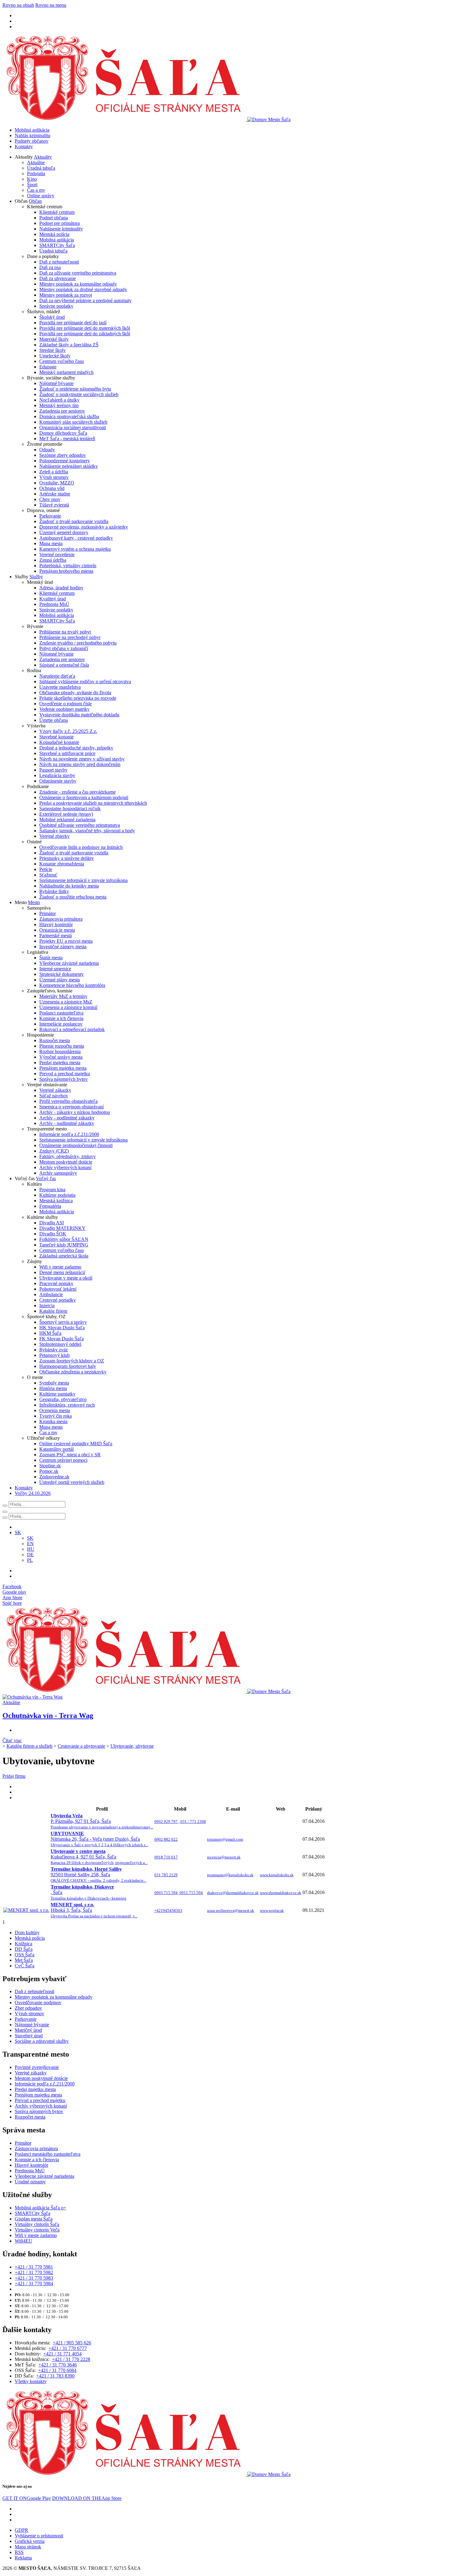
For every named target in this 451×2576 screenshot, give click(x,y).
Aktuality (43, 157)
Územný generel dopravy (64, 532)
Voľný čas (46, 1178)
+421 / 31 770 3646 (58, 2365)
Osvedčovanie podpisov (38, 2002)
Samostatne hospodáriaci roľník (70, 809)
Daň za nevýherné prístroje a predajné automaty (85, 300)
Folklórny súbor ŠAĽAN (64, 1239)
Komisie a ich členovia (61, 1018)
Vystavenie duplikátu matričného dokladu (79, 715)
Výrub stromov (54, 477)
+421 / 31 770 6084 (57, 2370)
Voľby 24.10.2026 (33, 1493)
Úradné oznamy (30, 2182)
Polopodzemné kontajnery (65, 461)
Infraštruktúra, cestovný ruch (67, 1405)
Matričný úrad (28, 2030)
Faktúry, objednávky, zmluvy (67, 1156)
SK (30, 1538)
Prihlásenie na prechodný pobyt (70, 637)
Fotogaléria (50, 1206)
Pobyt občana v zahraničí (64, 648)
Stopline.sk (50, 1466)
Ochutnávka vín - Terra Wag (48, 1715)
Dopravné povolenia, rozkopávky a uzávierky (84, 527)
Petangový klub (54, 1355)
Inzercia (47, 1305)
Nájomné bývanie (56, 383)
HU (31, 1549)
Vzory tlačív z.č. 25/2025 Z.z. (68, 731)
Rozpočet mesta (55, 1040)
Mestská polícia (54, 234)
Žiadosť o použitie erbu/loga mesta (73, 897)
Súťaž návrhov (54, 1096)
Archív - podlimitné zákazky (67, 1118)
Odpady (47, 450)
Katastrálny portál (56, 1449)
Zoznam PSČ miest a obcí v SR (70, 1455)
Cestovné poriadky (58, 1300)
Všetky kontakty (31, 2381)
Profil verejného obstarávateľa (68, 1101)
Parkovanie (50, 516)
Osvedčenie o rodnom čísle (66, 704)
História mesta (53, 1388)
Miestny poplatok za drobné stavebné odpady (83, 289)
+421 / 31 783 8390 (55, 2376)
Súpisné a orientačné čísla (64, 665)
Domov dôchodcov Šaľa (63, 433)
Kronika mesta (53, 1421)
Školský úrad (52, 317)
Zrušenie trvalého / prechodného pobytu (78, 643)
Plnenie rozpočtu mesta (62, 1046)
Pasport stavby (53, 770)
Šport (32, 185)
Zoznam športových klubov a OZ (72, 1361)
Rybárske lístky (54, 891)
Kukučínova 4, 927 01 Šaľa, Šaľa (99, 1857)
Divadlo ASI (52, 1223)
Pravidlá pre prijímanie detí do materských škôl (85, 328)
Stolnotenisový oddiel (60, 1344)
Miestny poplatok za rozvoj (66, 295)
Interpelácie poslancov (61, 1024)
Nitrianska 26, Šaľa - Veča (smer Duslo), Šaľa (99, 1839)
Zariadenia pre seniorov (62, 411)
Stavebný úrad (29, 2036)
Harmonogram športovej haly (68, 1366)
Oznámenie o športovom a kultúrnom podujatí (84, 797)
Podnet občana (54, 218)
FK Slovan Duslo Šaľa (62, 1339)
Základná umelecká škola (64, 1256)
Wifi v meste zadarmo (60, 1267)
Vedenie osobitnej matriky (64, 709)
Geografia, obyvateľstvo (63, 1399)
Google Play (27, 2498)
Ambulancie (51, 1294)
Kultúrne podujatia (57, 1195)
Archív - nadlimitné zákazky (67, 1123)
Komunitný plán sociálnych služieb (73, 422)
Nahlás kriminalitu (33, 135)
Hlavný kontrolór (56, 924)
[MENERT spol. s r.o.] (26, 1910)
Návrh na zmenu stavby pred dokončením (80, 764)
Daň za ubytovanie (58, 278)
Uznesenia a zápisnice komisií (68, 1007)
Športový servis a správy (63, 1322)
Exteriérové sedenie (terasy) (66, 814)
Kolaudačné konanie (59, 742)
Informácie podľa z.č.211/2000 (69, 1134)
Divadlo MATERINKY (62, 1228)
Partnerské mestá (56, 936)
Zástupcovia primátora (61, 919)
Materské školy (54, 339)
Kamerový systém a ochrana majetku (75, 549)
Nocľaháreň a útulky (59, 400)
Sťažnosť (48, 875)
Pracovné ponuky (56, 1283)
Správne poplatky (56, 306)
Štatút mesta (51, 958)
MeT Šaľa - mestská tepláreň (67, 439)
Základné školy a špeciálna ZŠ (69, 345)
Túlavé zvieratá (54, 505)
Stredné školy (52, 350)
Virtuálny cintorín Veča (37, 2230)
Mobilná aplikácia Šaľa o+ (40, 2208)
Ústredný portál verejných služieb (72, 1482)
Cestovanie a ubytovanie (81, 1746)
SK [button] (18, 1533)
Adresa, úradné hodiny (61, 588)
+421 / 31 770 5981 (34, 2267)
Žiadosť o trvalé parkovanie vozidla (74, 521)
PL (30, 1560)
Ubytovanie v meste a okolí (66, 1278)
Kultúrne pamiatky (57, 1394)
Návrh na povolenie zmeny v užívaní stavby (82, 759)
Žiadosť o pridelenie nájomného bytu (75, 389)
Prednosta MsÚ (54, 604)
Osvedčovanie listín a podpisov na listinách (81, 847)
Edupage (48, 367)
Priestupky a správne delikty (67, 858)
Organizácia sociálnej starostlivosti (73, 427)
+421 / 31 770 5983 (34, 2278)
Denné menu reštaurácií (62, 1272)
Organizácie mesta (57, 930)
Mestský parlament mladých (66, 372)
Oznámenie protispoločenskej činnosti (76, 1145)
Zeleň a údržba (54, 472)
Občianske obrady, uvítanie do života (75, 693)
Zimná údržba (53, 560)
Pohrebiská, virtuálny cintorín (68, 566)
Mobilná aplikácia (32, 130)
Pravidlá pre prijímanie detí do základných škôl (85, 334)
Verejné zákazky (55, 1090)
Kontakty (24, 146)
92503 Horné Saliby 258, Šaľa (98, 1875)
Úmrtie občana (54, 720)
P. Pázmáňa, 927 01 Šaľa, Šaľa (102, 1821)
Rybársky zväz (54, 1350)
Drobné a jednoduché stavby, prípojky (76, 748)
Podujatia (36, 173)
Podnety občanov (32, 141)
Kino (32, 179)
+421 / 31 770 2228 (71, 2359)
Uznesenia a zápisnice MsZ (66, 1002)
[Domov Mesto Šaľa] (146, 1691)
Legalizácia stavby (57, 775)
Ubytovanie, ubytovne (132, 1746)
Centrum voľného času (62, 361)
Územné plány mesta (60, 980)
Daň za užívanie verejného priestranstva (78, 273)
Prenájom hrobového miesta (66, 571)
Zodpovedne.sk (54, 1477)
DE (30, 1555)
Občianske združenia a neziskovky (73, 1372)
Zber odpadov (28, 2008)
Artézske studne (55, 494)
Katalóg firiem (53, 1311)
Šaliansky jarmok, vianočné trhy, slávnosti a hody (87, 831)
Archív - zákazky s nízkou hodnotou (75, 1112)
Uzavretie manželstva (60, 687)
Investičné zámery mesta (63, 947)
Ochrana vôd (52, 488)
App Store (87, 2498)
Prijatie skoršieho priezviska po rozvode (78, 698)
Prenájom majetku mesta (63, 1068)
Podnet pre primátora (60, 223)
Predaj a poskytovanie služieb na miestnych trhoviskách (93, 803)
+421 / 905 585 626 (72, 2343)
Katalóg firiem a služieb (29, 1746)
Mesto (34, 902)
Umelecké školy (55, 356)
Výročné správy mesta (61, 1057)
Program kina (52, 1190)
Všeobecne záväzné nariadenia (69, 963)
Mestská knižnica (56, 1201)
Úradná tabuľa (41, 168)
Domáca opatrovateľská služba (69, 416)
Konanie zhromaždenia (62, 864)
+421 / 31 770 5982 (34, 2272)
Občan (35, 201)
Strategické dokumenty (62, 974)
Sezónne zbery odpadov (63, 455)
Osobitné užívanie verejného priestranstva (80, 825)
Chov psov (50, 499)
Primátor (48, 913)
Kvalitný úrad (53, 599)
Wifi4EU (23, 2241)
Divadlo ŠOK (53, 1234)
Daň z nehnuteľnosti (59, 262)
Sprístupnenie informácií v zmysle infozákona (83, 880)
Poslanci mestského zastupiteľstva (48, 2154)
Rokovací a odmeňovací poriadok (72, 1029)
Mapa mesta (51, 543)
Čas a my (36, 190)
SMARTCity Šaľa (57, 245)
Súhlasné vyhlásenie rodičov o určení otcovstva (85, 682)
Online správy (41, 196)
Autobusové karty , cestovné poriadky (76, 538)
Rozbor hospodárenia (60, 1051)
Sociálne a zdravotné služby (42, 2041)
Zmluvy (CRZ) (54, 1151)
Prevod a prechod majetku (65, 1074)
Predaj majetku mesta (60, 1063)
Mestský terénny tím (59, 405)
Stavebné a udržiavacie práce (67, 753)
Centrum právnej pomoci (63, 1460)
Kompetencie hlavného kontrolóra (72, 985)
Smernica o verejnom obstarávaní (71, 1107)
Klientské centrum (57, 212)
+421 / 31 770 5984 (34, 2283)
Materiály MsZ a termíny (63, 996)
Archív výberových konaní (65, 1167)
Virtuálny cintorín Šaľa (37, 2224)
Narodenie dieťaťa (57, 676)
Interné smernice (55, 969)
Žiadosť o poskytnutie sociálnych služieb (79, 394)
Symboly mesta (54, 1383)
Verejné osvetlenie (57, 554)
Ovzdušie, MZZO (57, 483)
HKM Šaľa (50, 1333)
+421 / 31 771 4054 (62, 2354)
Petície (46, 869)
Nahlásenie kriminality (61, 229)
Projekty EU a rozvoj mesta (66, 941)
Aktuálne (36, 162)
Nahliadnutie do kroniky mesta (69, 886)
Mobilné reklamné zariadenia (67, 820)
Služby (36, 577)
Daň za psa (50, 267)
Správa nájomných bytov (64, 1079)
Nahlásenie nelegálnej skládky (69, 466)
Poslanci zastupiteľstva (61, 1013)
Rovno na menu (51, 5)
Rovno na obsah (18, 5)
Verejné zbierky (54, 836)
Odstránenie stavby (58, 781)
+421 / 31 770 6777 (68, 2348)
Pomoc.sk (49, 1471)
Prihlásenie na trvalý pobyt (65, 632)
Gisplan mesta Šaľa (34, 2219)
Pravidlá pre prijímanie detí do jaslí (73, 323)
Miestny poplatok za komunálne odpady (78, 284)
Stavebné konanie (56, 737)
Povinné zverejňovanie (37, 2067)
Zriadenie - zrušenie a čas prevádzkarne (77, 792)
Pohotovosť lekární (58, 1289)
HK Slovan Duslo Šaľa (62, 1328)
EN (30, 1544)
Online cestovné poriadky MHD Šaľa (76, 1444)
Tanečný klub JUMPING (64, 1245)
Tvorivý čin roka (56, 1416)
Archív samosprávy (58, 1173)
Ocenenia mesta (55, 1410)
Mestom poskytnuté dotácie (66, 1162)
